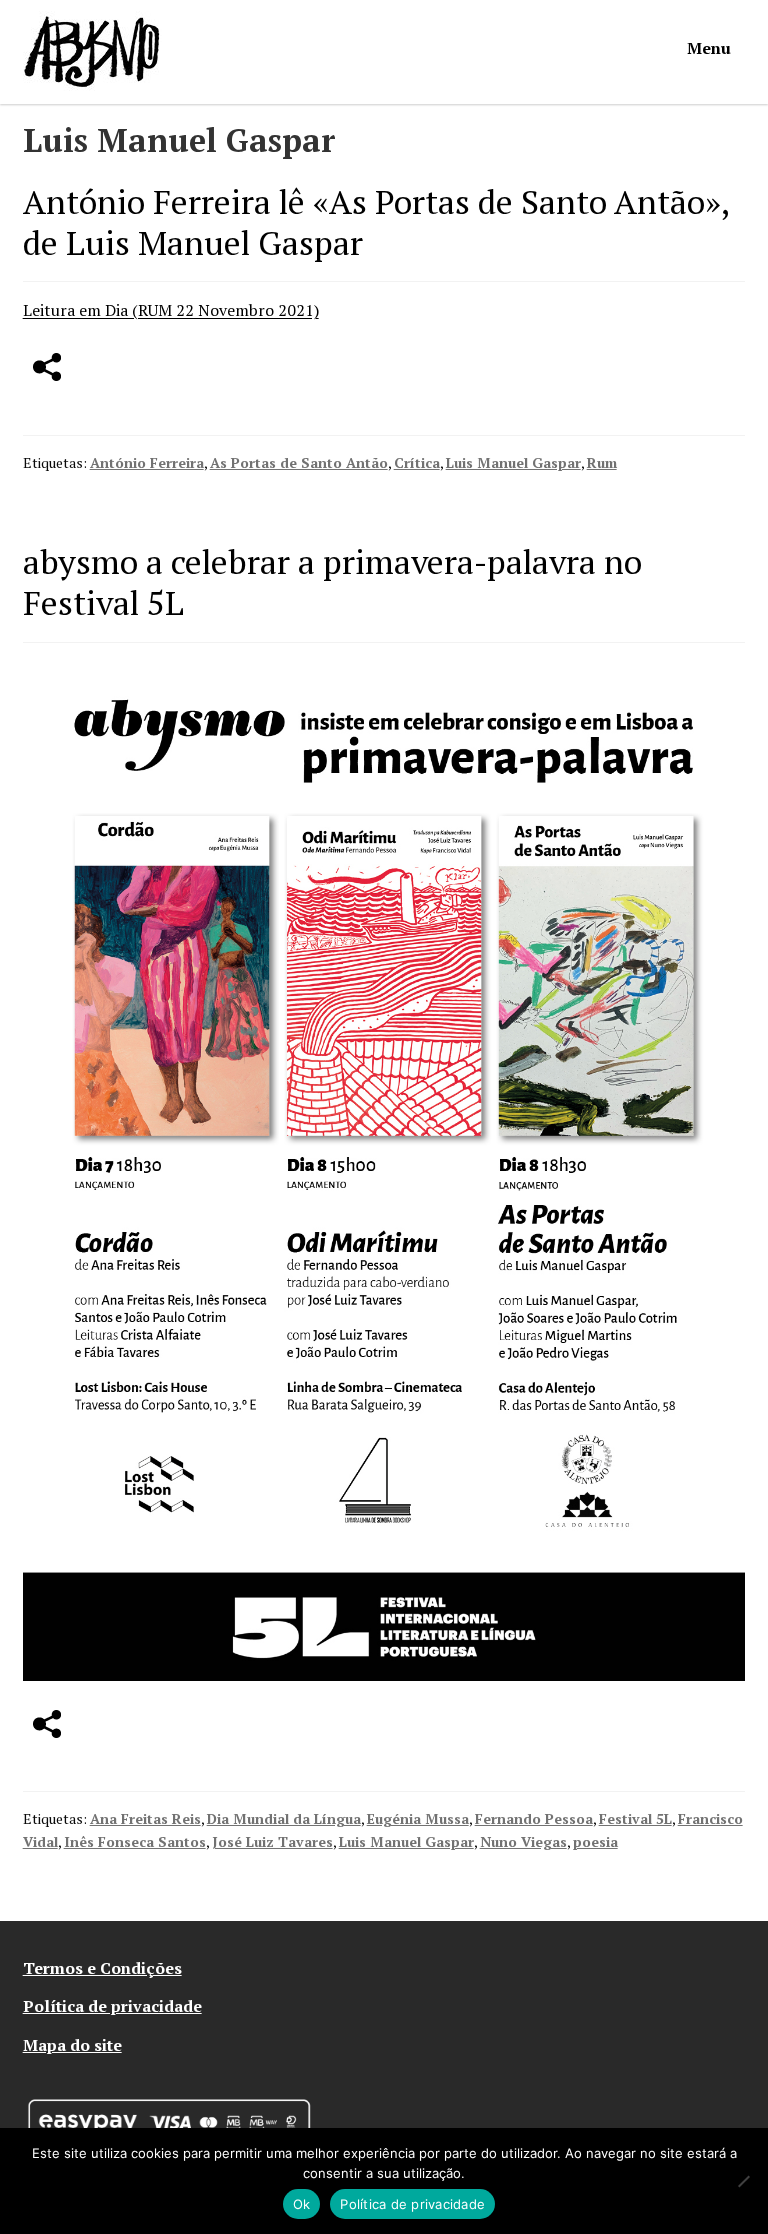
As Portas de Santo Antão (299, 462)
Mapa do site (72, 2045)
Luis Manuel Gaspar (513, 462)
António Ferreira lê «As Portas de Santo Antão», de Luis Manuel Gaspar (376, 222)
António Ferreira (147, 462)
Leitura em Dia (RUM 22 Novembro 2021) (171, 310)
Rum (602, 462)
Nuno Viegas (523, 1841)
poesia (595, 1841)
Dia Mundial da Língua (284, 1818)
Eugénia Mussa (418, 1818)
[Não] (743, 2181)
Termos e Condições (102, 1968)
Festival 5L (635, 1818)
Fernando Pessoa (534, 1818)
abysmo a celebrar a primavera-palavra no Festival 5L (332, 582)
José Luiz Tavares (272, 1841)
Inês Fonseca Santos (135, 1841)
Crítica (417, 462)
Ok (302, 2204)
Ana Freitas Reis (145, 1818)
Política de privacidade (112, 2006)
